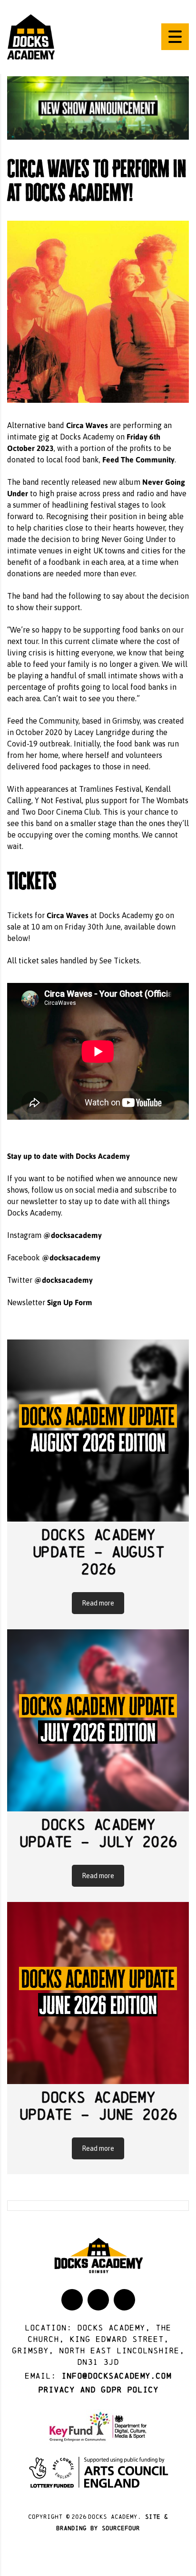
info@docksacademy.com (116, 2376)
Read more (98, 1603)
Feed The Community (138, 459)
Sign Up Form (70, 1302)
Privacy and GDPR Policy (98, 2390)
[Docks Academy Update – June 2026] (98, 1993)
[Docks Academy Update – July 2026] (98, 1720)
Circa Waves (87, 425)
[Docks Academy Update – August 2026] (98, 1431)
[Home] (31, 36)
